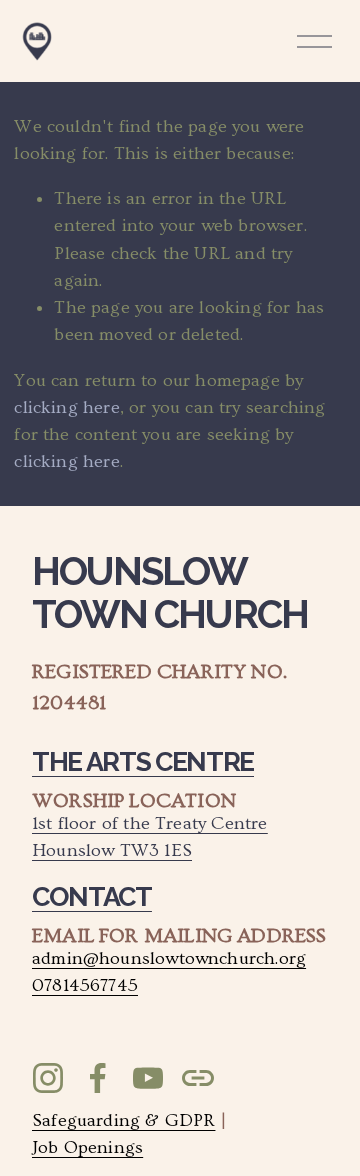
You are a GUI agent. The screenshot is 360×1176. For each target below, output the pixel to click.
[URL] (198, 1078)
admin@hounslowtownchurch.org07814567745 (169, 972)
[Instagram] (48, 1078)
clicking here (66, 407)
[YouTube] (148, 1078)
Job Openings (87, 1147)
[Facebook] (98, 1078)
